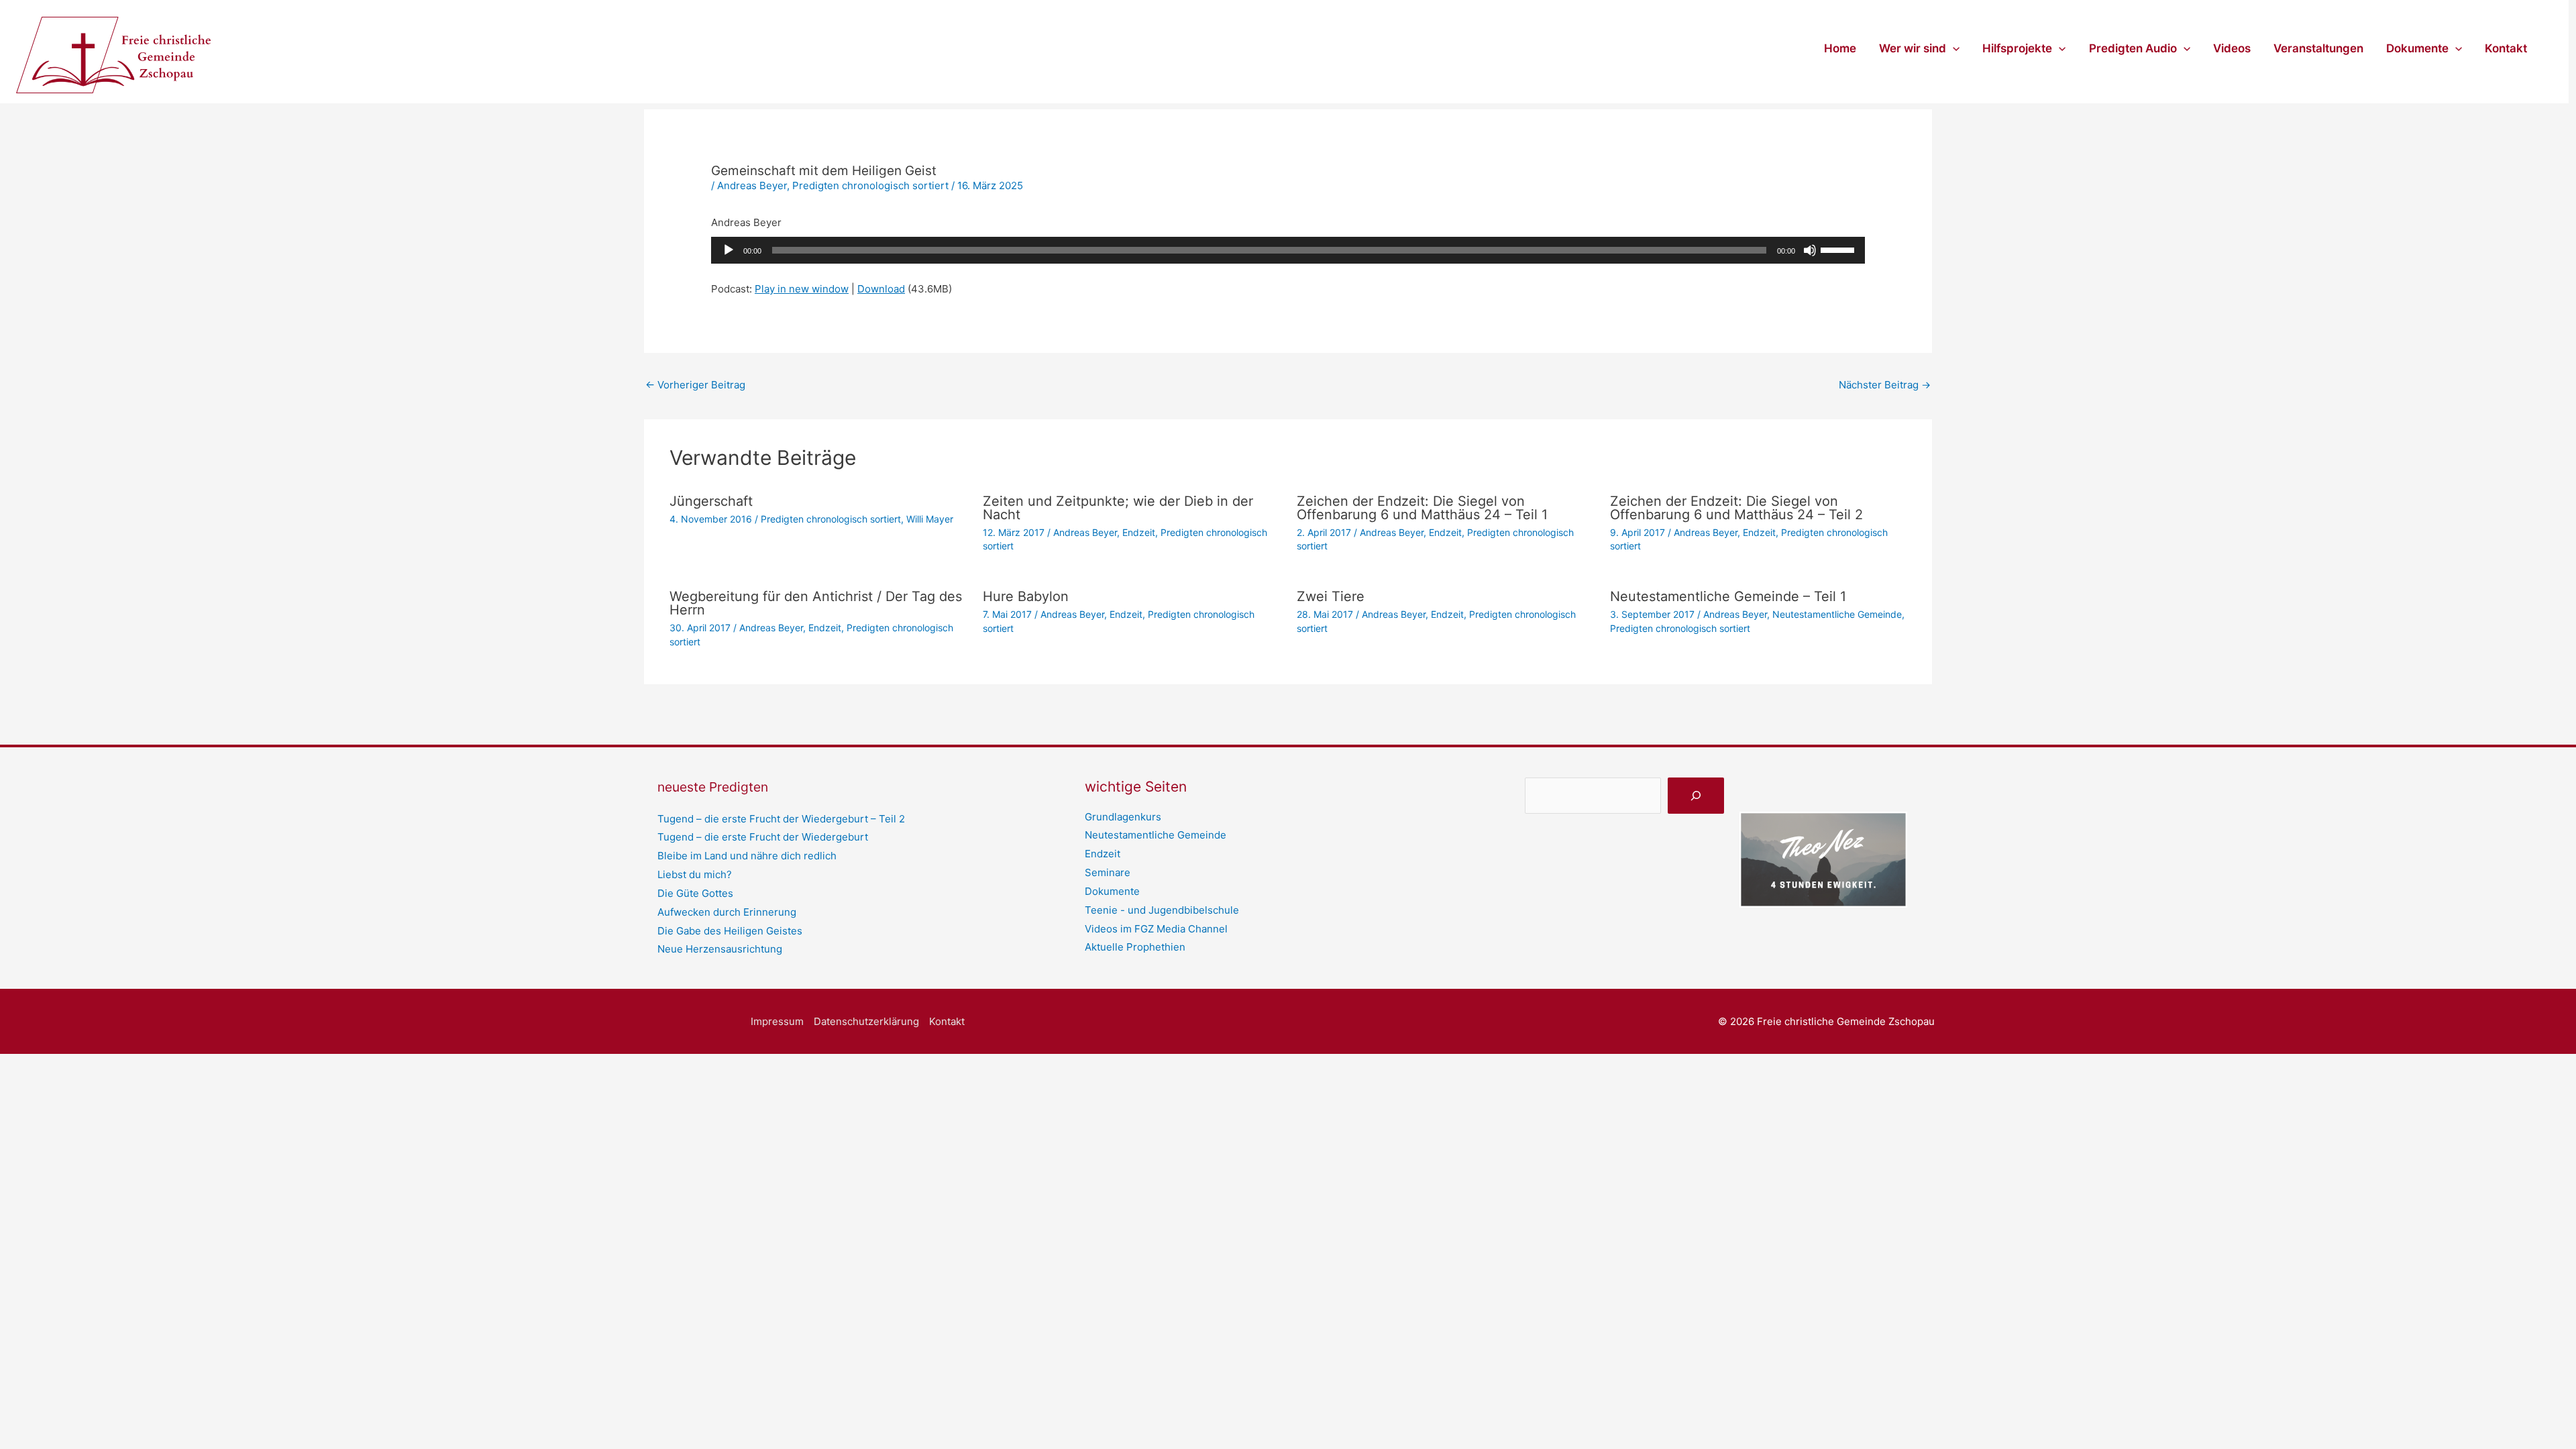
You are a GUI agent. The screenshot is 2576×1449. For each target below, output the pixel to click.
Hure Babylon (1026, 596)
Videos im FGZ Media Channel (1156, 929)
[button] (1953, 48)
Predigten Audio (2133, 48)
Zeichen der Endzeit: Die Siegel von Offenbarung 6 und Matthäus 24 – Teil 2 (1736, 508)
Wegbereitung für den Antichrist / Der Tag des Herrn (816, 603)
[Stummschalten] (1810, 250)
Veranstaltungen (2318, 48)
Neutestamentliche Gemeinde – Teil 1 (1728, 596)
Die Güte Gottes (695, 893)
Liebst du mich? (695, 874)
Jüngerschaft (711, 501)
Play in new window (802, 289)
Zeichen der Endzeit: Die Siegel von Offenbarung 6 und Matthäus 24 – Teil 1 (1422, 508)
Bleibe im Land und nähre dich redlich (747, 856)
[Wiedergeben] (729, 250)
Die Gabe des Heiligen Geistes (730, 931)
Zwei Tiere (1331, 596)
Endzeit (1139, 532)
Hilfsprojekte (2017, 48)
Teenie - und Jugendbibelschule (1162, 910)
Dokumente (2417, 48)
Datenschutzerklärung (866, 1021)
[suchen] (1696, 796)
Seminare (1108, 872)
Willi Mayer (930, 519)
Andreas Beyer (752, 185)
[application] (1288, 250)
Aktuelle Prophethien (1135, 947)
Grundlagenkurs (1123, 817)
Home (1840, 48)
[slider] (1839, 249)
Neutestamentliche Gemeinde (1837, 614)
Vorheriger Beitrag (695, 385)
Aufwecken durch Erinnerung (727, 912)
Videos (2232, 48)
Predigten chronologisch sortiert (870, 185)
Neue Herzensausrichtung (720, 949)
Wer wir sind (1913, 48)
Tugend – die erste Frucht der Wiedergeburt (763, 837)
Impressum (777, 1021)
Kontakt (2506, 48)
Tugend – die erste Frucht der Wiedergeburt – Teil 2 (781, 819)
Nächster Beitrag (1885, 385)
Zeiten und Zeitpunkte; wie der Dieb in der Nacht (1118, 508)
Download (881, 289)
